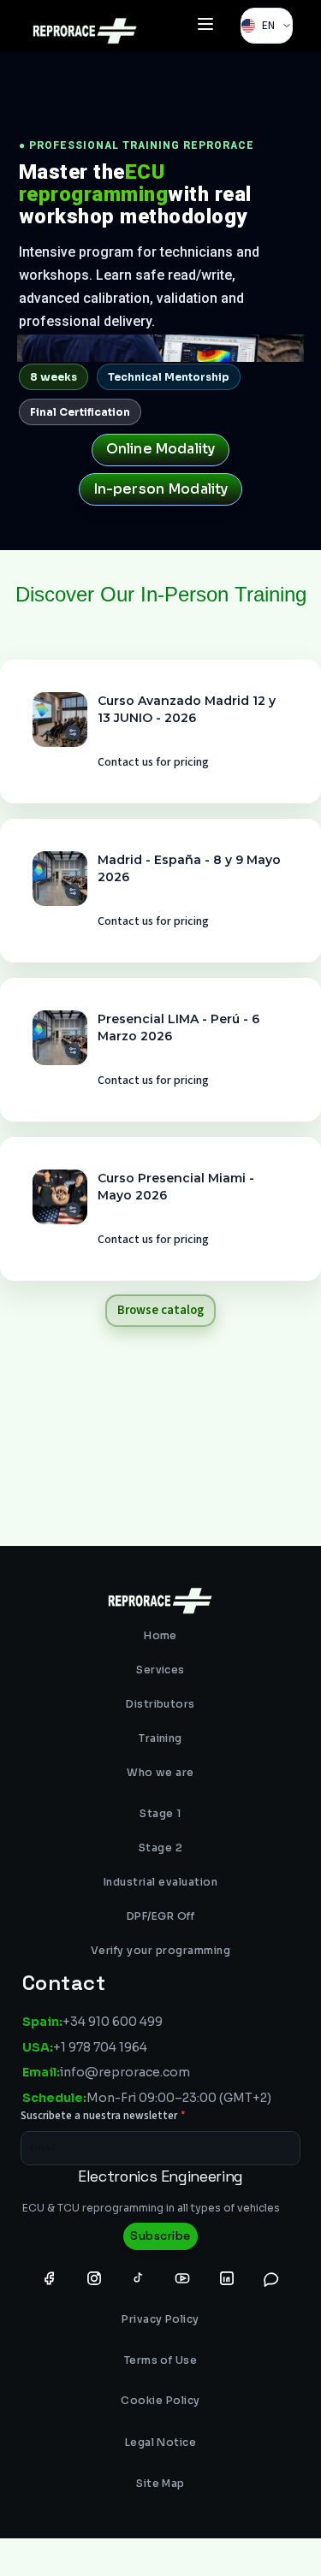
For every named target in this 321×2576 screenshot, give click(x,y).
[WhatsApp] (271, 2278)
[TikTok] (138, 2278)
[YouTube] (182, 2278)
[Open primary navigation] (205, 26)
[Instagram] (94, 2278)
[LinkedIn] (227, 2278)
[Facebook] (50, 2278)
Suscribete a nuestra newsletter (103, 2116)
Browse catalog (160, 1310)
